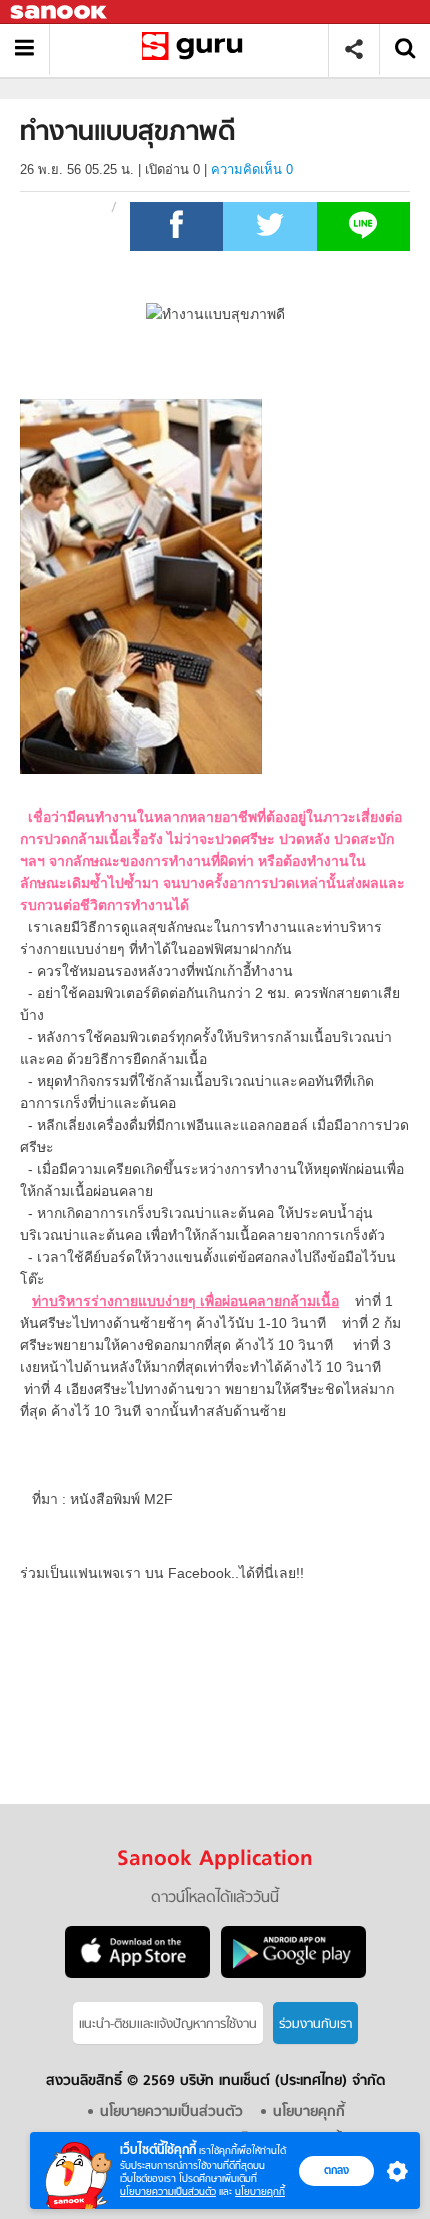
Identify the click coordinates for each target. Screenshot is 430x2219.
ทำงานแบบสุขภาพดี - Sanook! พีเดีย (196, 49)
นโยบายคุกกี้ (260, 2191)
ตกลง (336, 2170)
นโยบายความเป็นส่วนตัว (168, 2191)
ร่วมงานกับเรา (315, 2024)
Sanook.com (60, 12)
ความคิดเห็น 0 (252, 169)
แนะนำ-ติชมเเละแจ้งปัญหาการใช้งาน (168, 2024)
